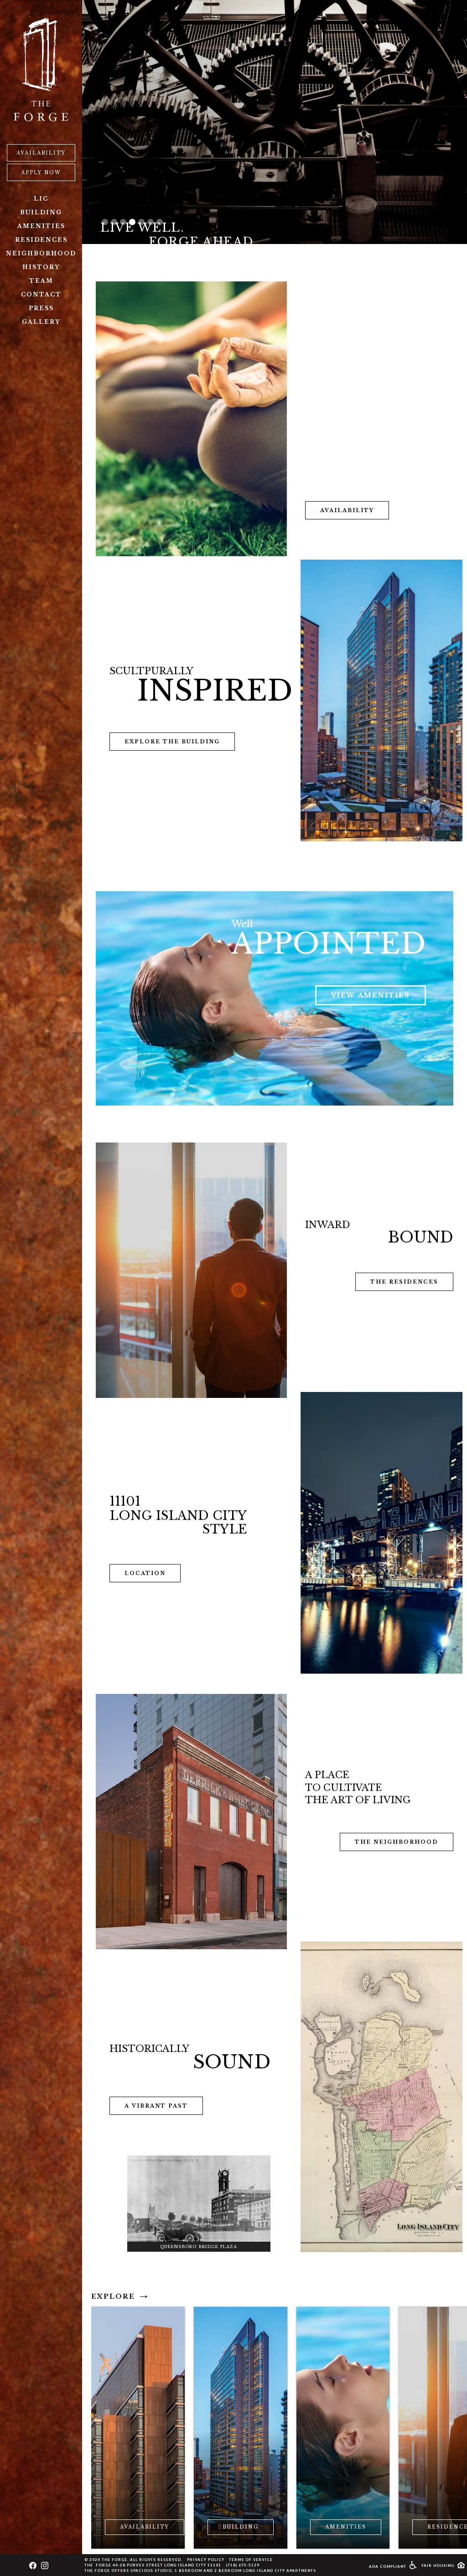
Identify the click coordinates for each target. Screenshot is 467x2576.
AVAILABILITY (41, 153)
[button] (105, 217)
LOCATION (145, 1572)
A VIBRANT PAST (156, 2106)
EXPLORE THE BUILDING (172, 735)
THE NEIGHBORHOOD (397, 1842)
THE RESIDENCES (404, 1279)
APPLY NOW (41, 173)
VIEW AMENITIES (371, 989)
